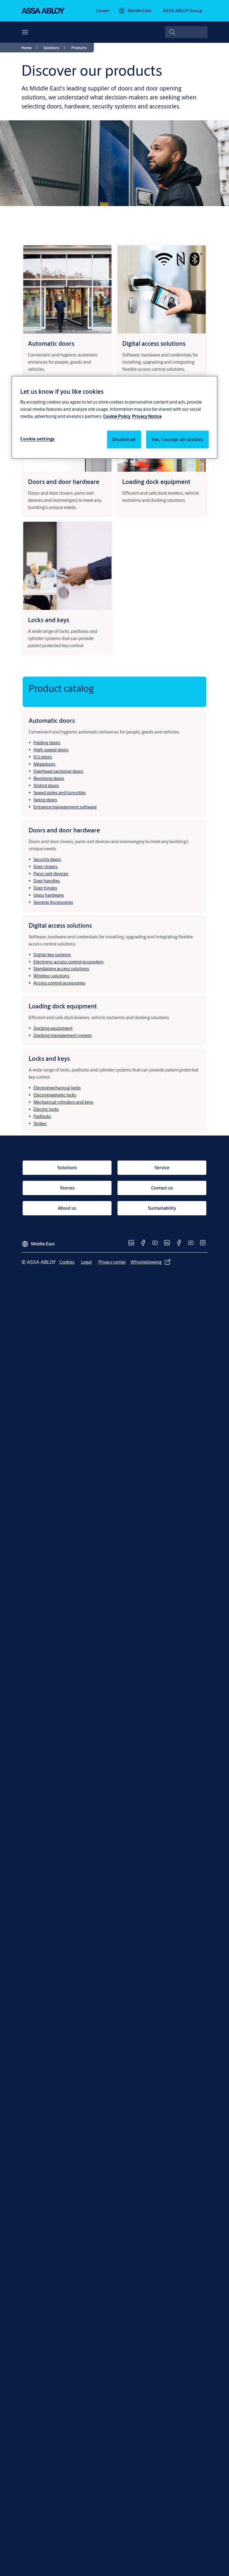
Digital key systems (52, 955)
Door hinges (45, 888)
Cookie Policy (117, 416)
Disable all (124, 439)
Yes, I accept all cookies (177, 439)
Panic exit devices (51, 874)
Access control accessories (59, 983)
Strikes (40, 1123)
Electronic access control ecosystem (68, 962)
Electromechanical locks (57, 1088)
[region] (114, 417)
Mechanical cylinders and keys (63, 1102)
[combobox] (186, 32)
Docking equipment (53, 1028)
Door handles (47, 881)
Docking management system (63, 1035)
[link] (103, 11)
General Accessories (53, 902)
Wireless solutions (51, 976)
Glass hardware (49, 895)
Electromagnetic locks (55, 1095)
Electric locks (46, 1109)
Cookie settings (38, 439)
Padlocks (42, 1116)
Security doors (47, 859)
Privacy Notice (147, 416)
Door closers (45, 866)
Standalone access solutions (61, 969)
